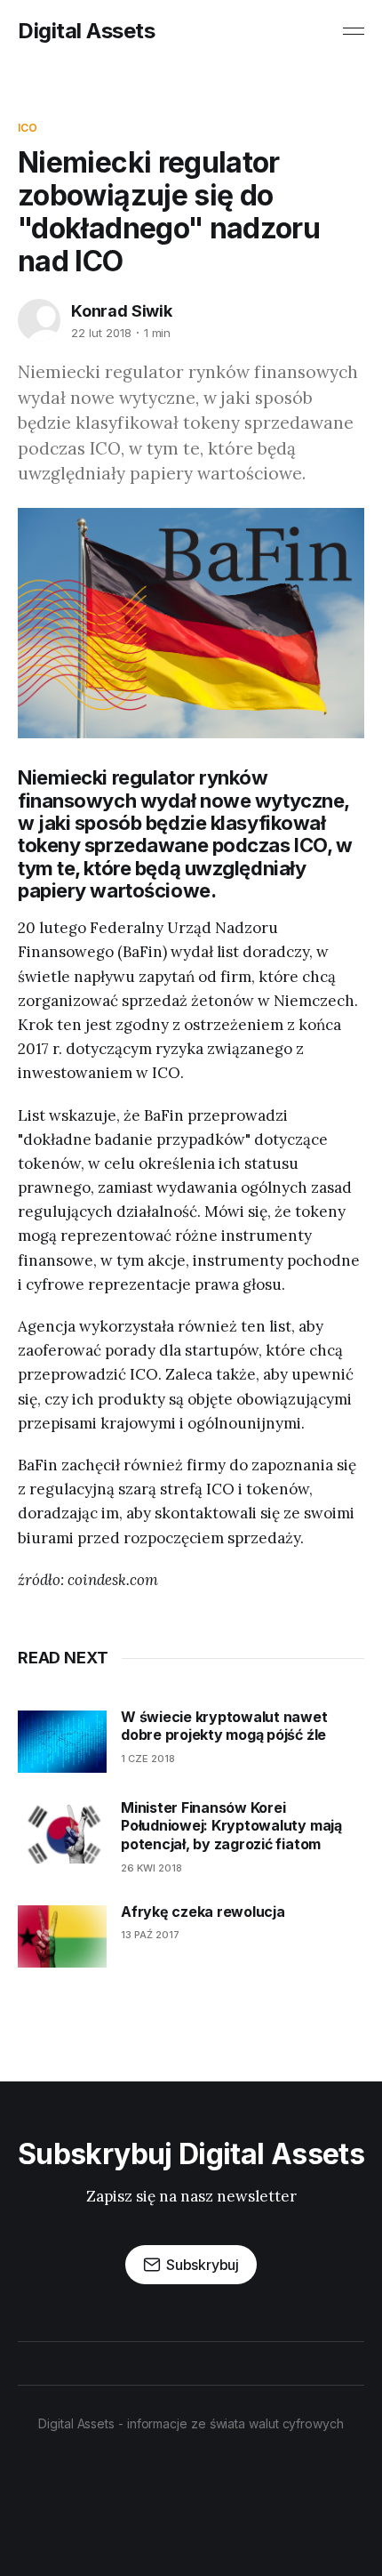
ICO (28, 128)
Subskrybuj (203, 2265)
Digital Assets (86, 31)
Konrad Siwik (122, 311)
